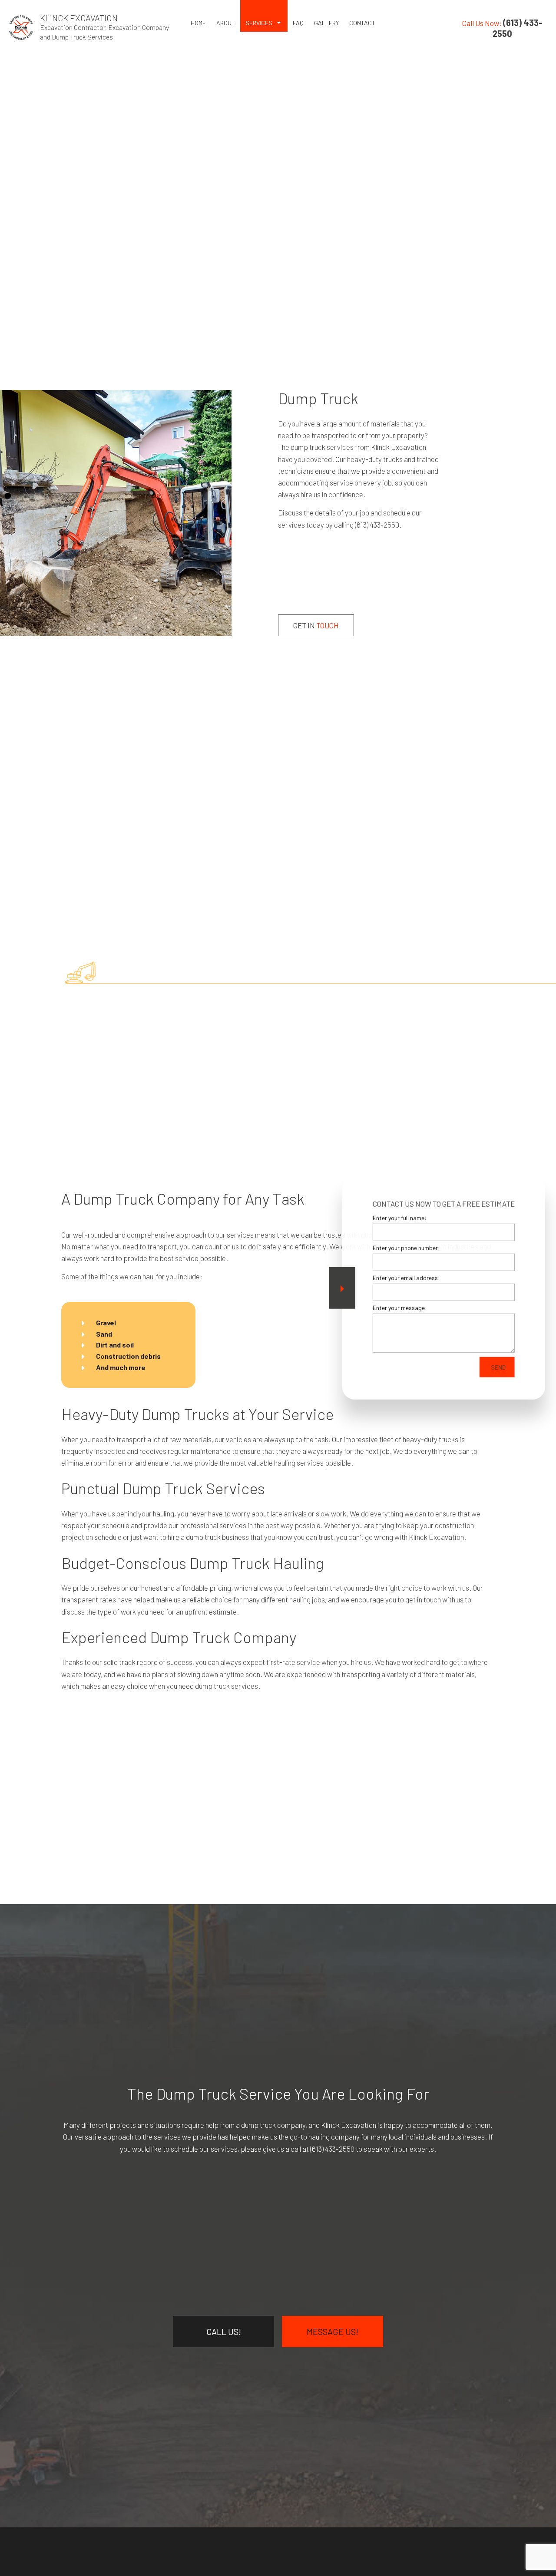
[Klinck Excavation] (21, 26)
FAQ (298, 23)
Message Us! (333, 2332)
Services (259, 23)
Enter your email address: (406, 1278)
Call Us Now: (502, 28)
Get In (316, 625)
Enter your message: (399, 1308)
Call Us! (224, 2332)
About (226, 23)
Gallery (326, 23)
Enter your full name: (399, 1218)
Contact (362, 23)
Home (198, 23)
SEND (498, 1367)
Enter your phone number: (406, 1248)
